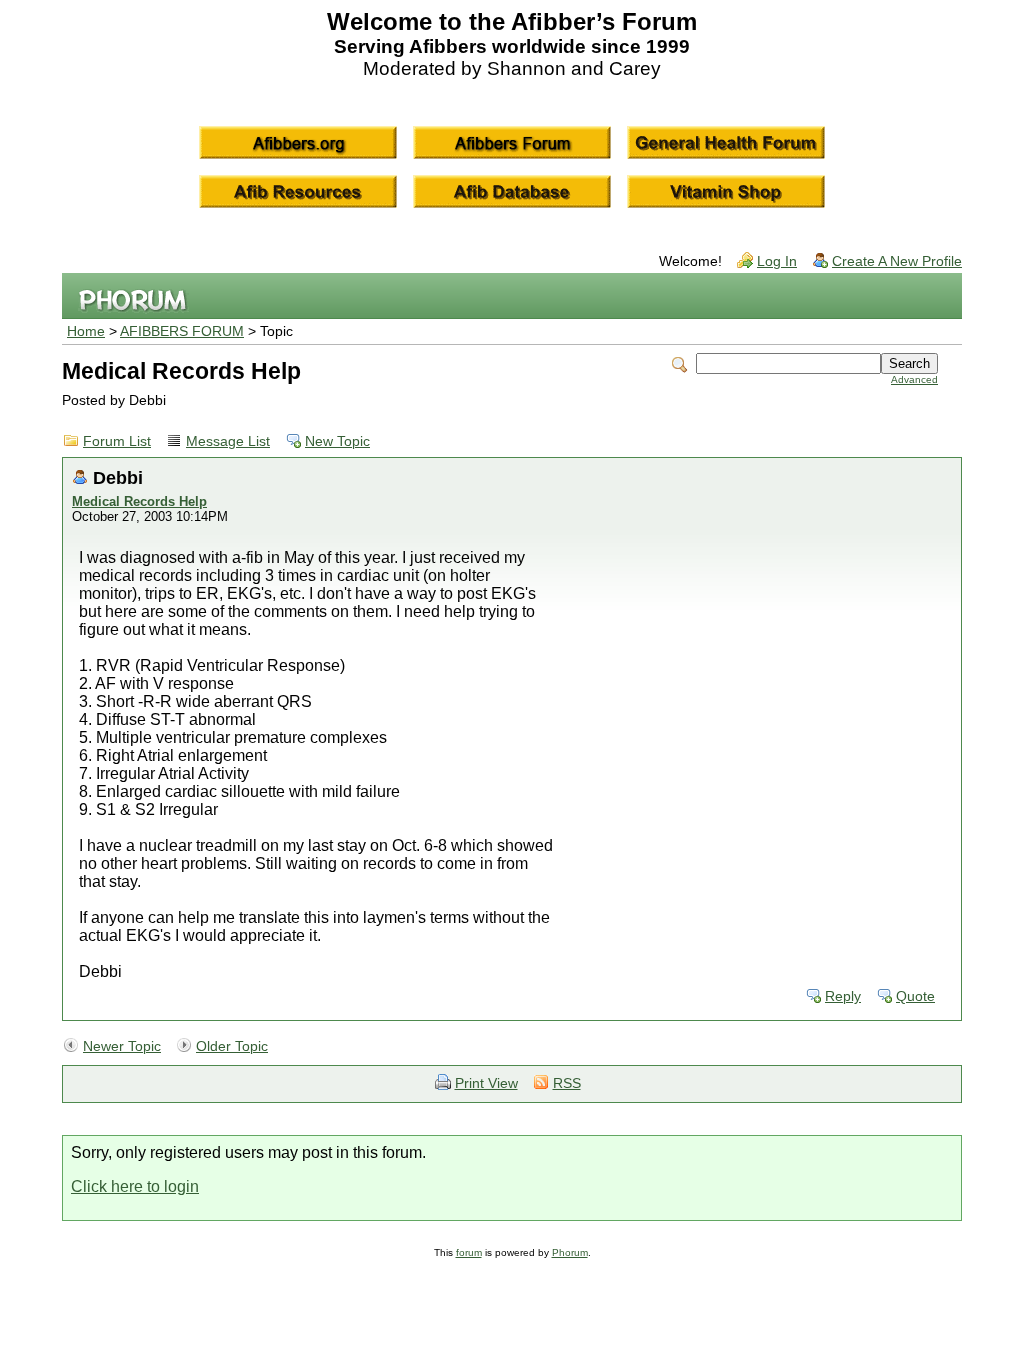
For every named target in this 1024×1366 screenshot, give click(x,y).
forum (469, 1252)
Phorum (570, 1252)
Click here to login (135, 1186)
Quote (915, 996)
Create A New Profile (897, 261)
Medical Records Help (139, 501)
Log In (777, 261)
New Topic (337, 441)
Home (86, 331)
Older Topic (232, 1046)
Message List (228, 441)
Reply (843, 996)
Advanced (914, 379)
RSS (567, 1083)
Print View (486, 1083)
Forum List (117, 441)
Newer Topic (122, 1046)
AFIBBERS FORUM (182, 331)
